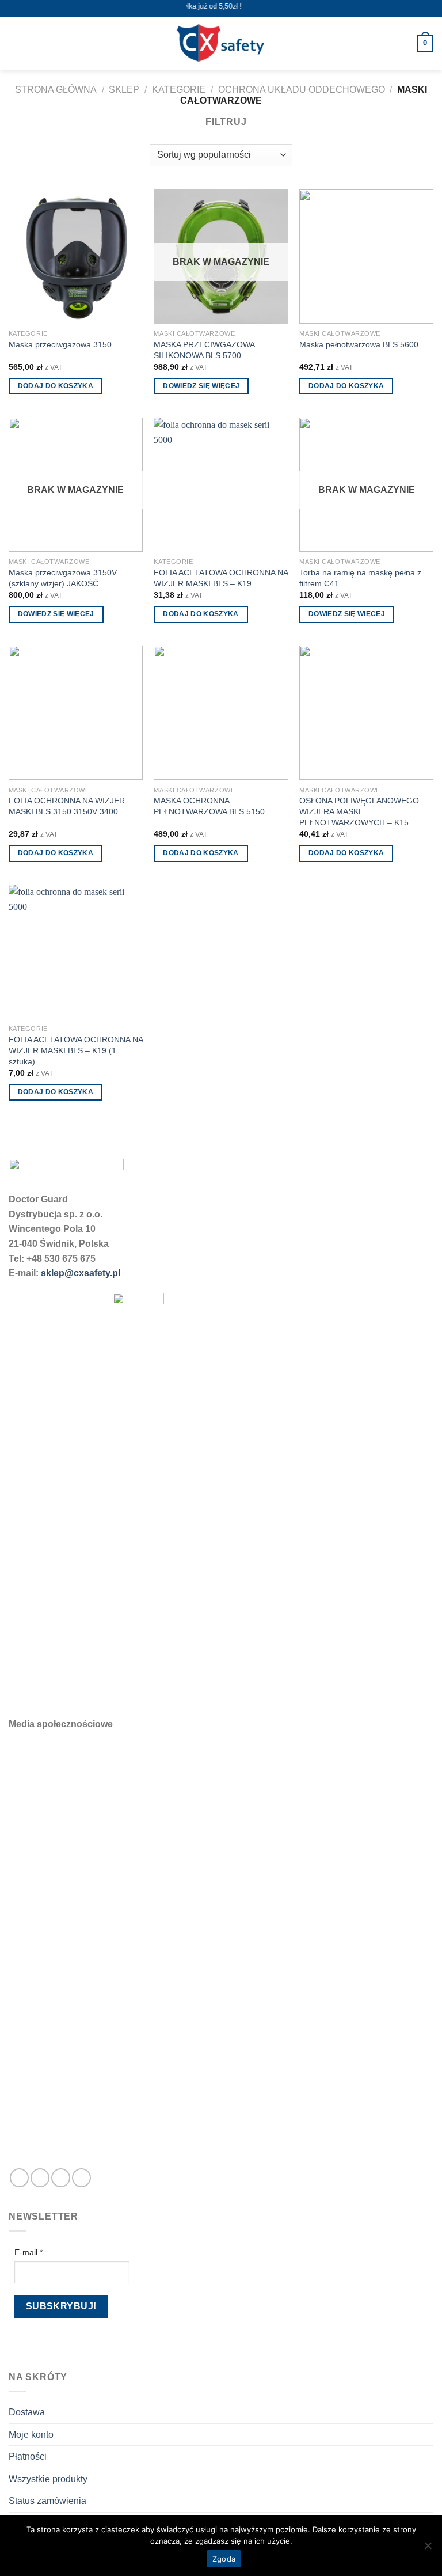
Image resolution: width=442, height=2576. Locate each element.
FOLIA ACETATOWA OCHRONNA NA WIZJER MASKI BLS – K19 (221, 578)
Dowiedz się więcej (201, 386)
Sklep (124, 90)
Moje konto (31, 2435)
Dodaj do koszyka (56, 386)
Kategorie (179, 90)
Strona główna (56, 90)
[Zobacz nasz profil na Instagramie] (40, 2178)
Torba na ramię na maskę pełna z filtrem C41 (360, 578)
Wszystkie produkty (48, 2479)
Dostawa (27, 2412)
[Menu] (16, 43)
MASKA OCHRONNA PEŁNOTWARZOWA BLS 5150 (209, 806)
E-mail (28, 2252)
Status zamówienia (47, 2501)
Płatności (28, 2457)
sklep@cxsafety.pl (81, 1273)
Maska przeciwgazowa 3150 (60, 344)
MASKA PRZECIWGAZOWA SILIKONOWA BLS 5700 (204, 350)
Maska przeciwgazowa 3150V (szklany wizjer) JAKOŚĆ (63, 578)
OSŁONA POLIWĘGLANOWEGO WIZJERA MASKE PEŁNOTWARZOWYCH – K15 (359, 811)
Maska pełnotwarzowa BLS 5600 (359, 344)
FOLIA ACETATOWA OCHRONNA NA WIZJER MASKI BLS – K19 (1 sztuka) (76, 1050)
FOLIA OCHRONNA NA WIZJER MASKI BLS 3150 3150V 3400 (67, 806)
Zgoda (224, 2559)
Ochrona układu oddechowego (302, 90)
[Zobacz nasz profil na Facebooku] (19, 2178)
